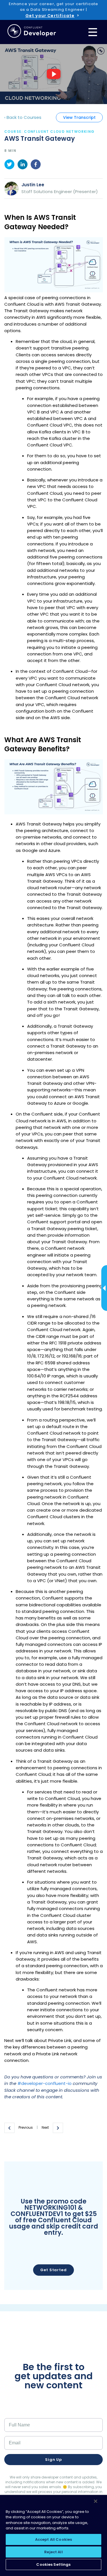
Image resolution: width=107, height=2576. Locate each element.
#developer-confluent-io (45, 2083)
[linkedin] (23, 165)
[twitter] (9, 165)
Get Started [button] (53, 2270)
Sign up (53, 2460)
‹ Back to (23, 117)
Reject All (53, 2552)
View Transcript (79, 117)
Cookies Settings (53, 2564)
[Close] (96, 2501)
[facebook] (36, 165)
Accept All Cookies (53, 2539)
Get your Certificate (50, 16)
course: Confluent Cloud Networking (50, 132)
